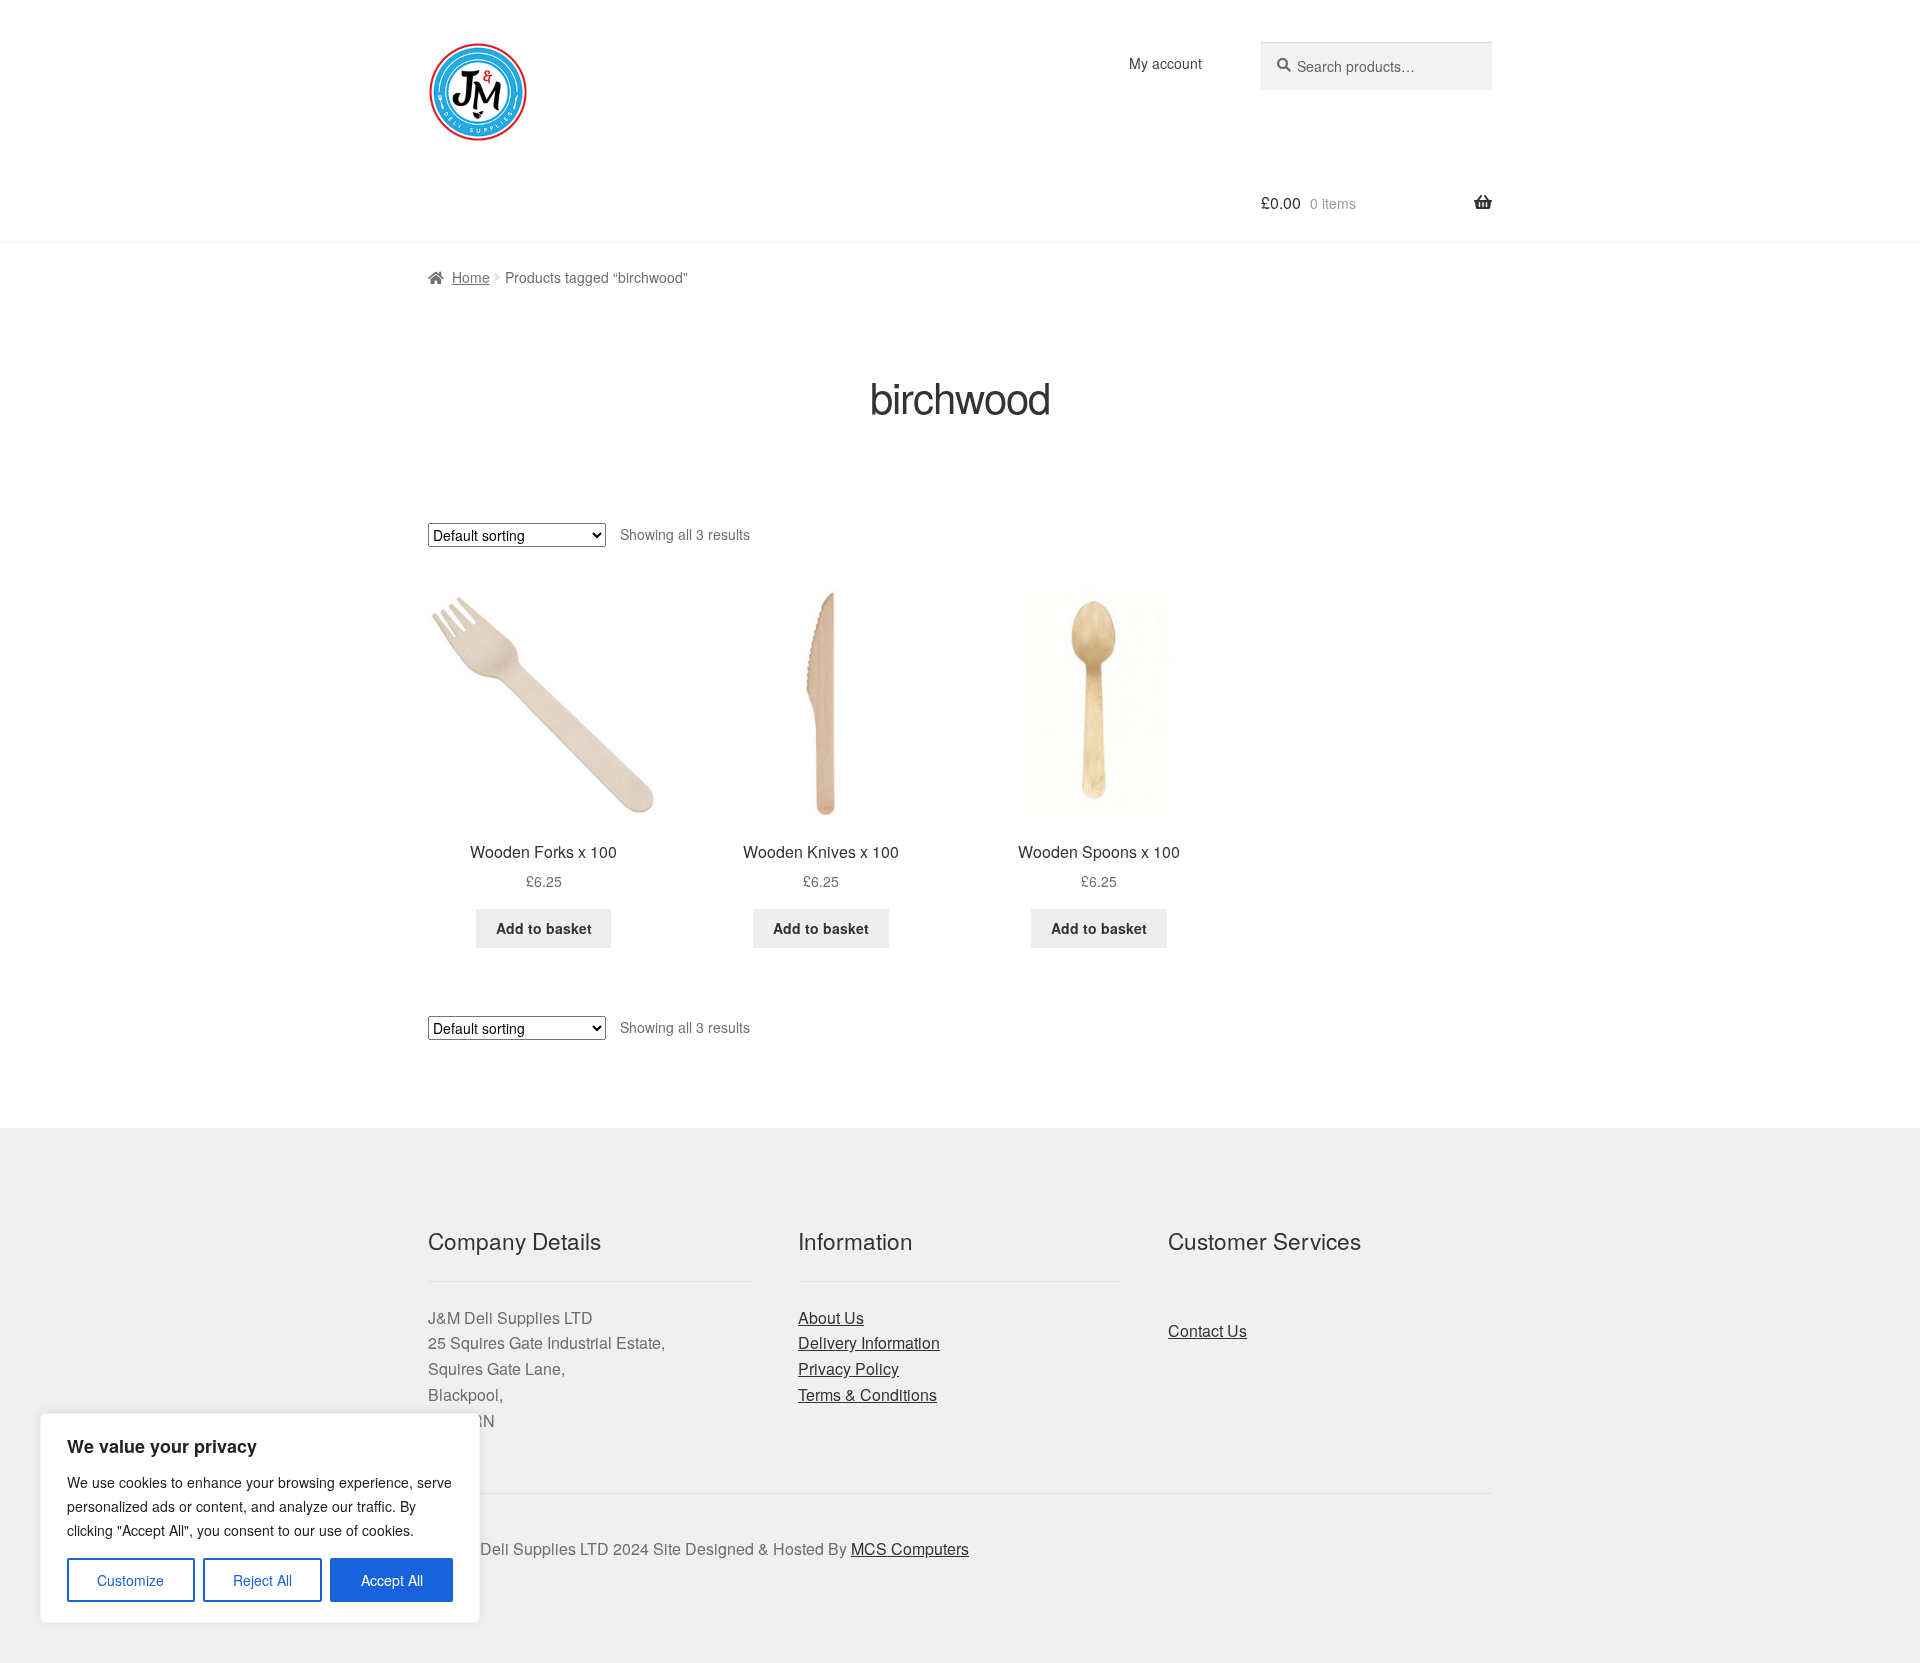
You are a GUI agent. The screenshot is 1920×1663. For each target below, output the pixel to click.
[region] (260, 1518)
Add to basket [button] (544, 928)
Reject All (262, 1580)
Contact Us (1207, 1330)
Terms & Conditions (867, 1394)
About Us (831, 1317)
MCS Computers (910, 1548)
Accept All (392, 1580)
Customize (130, 1580)
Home (471, 277)
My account (1165, 63)
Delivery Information (869, 1342)
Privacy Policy (848, 1368)
